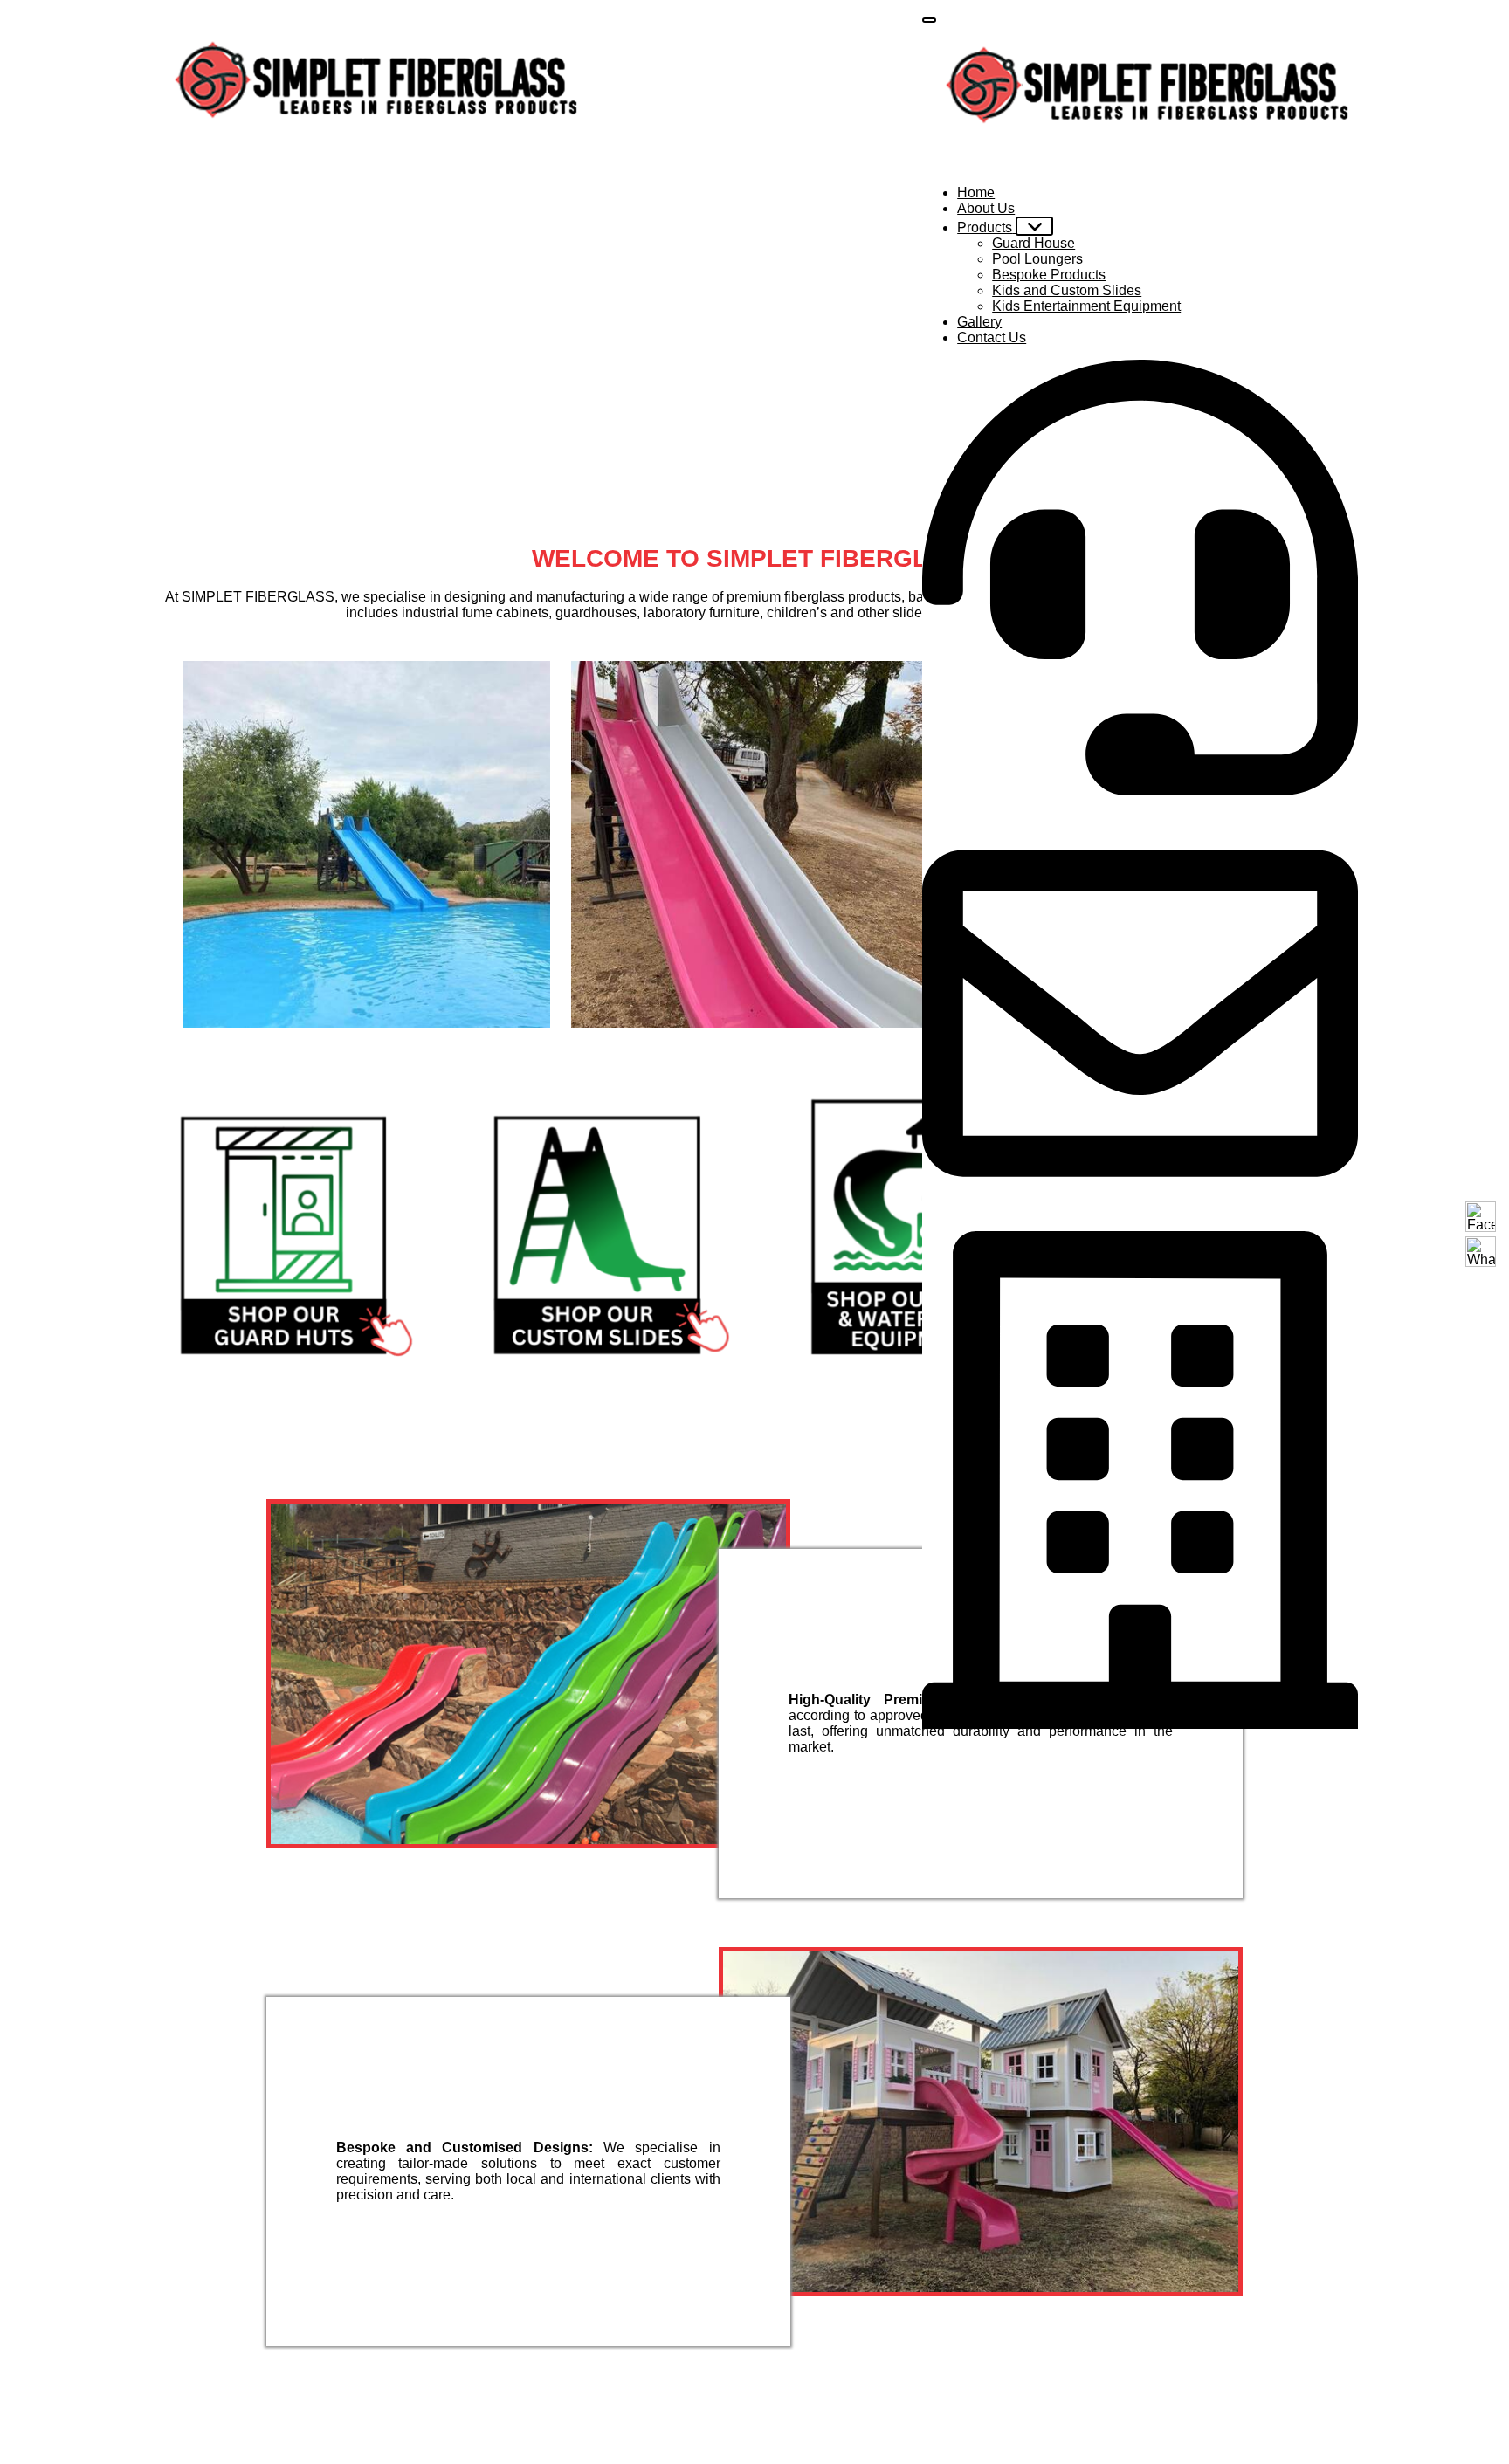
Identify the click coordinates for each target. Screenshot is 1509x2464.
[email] (1140, 1013)
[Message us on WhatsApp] (1481, 1252)
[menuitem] (976, 193)
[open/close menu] (929, 20)
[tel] (1140, 578)
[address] (1140, 1480)
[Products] (1034, 226)
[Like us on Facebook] (1481, 1217)
